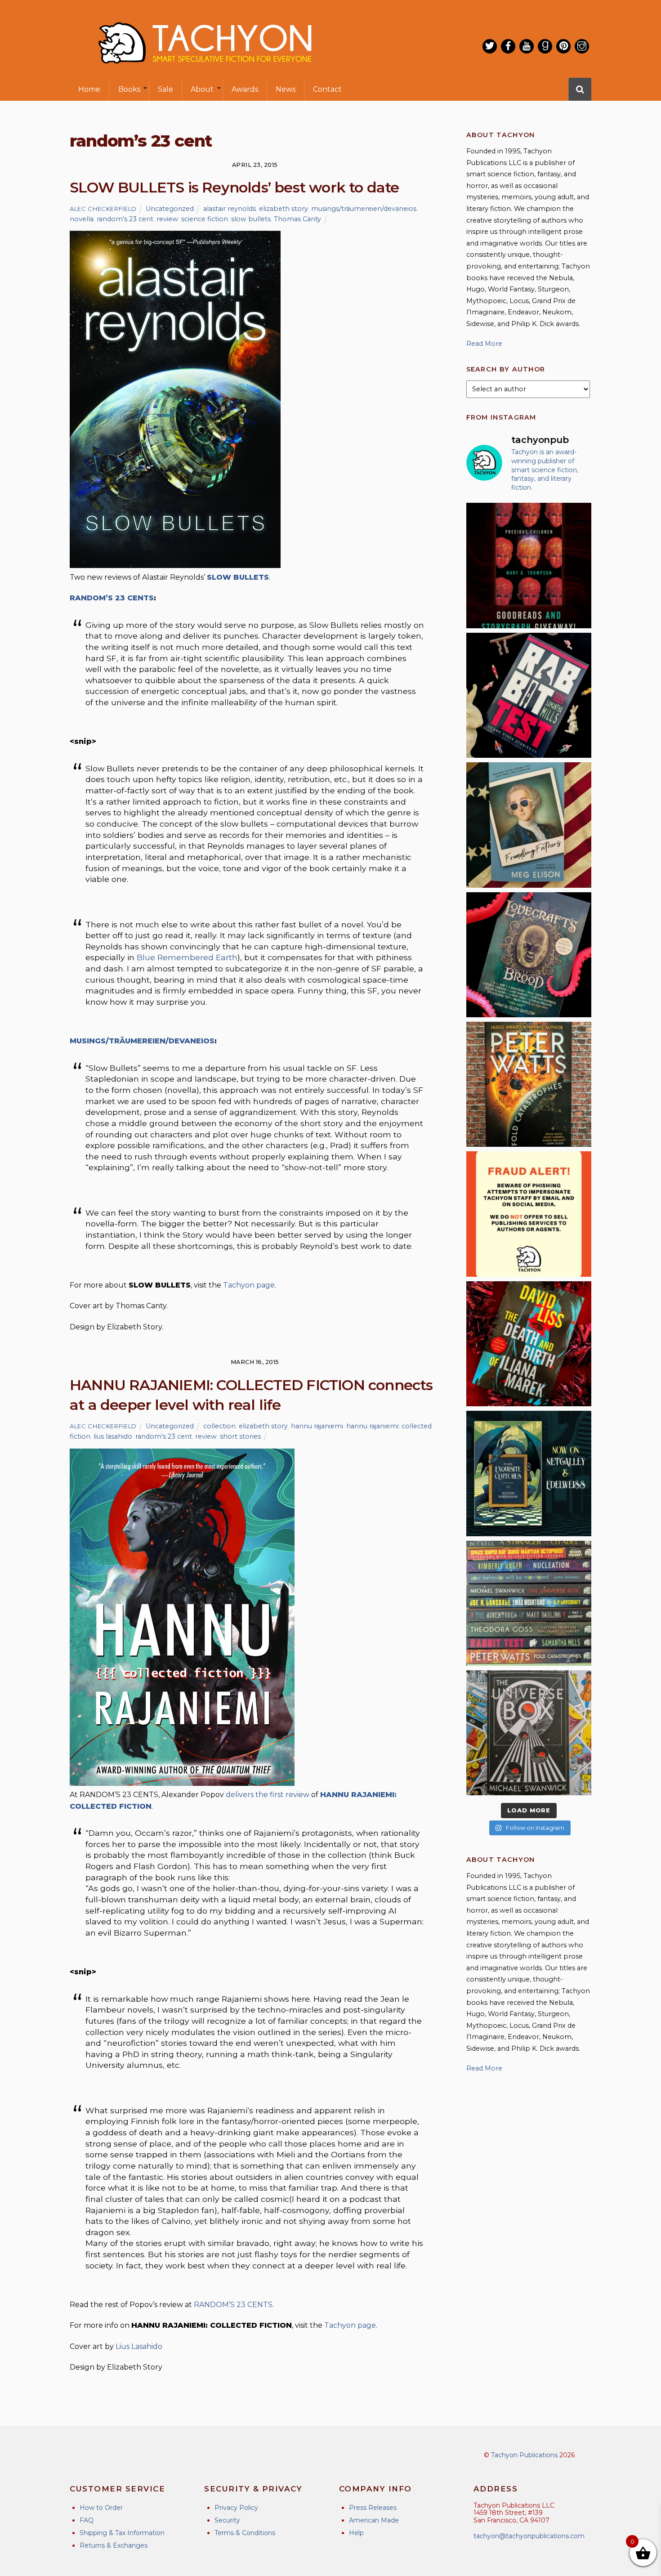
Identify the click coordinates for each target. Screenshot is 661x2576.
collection (219, 1426)
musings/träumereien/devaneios (364, 209)
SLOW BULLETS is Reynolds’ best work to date (234, 187)
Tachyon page (249, 1285)
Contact (327, 89)
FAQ (87, 2520)
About (202, 89)
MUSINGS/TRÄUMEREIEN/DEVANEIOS (142, 1041)
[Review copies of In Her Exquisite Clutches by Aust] (529, 1473)
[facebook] (508, 46)
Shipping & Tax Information (122, 2533)
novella (82, 219)
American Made (374, 2520)
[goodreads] (545, 46)
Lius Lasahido (139, 2346)
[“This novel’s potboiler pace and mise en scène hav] (529, 1344)
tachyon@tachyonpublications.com (529, 2536)
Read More (484, 344)
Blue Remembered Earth (187, 957)
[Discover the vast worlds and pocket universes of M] (529, 1733)
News (286, 89)
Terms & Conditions (245, 2533)
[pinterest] (563, 46)
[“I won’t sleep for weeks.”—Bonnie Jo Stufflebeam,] (529, 955)
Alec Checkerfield (103, 209)
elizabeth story (284, 209)
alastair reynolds (230, 209)
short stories (240, 1436)
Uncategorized (170, 209)
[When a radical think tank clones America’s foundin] (529, 825)
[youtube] (527, 46)
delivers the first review (268, 1795)
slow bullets (251, 219)
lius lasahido (113, 1436)
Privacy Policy (236, 2508)
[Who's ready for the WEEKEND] (529, 1603)
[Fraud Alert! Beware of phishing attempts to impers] (529, 1214)
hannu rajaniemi (317, 1426)
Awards (245, 89)
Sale (165, 89)
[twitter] (490, 46)
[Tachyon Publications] (205, 72)
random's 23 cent (125, 219)
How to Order (101, 2508)
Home (89, 89)
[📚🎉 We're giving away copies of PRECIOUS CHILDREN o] (529, 565)
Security (227, 2520)
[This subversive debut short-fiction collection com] (529, 695)
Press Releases (373, 2508)
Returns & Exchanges (114, 2545)
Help (356, 2533)
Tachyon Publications (524, 2455)
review (167, 219)
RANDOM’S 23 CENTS (112, 598)
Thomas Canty (297, 219)
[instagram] (582, 46)
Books (129, 89)
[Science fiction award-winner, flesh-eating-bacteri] (529, 1084)
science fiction (205, 219)
